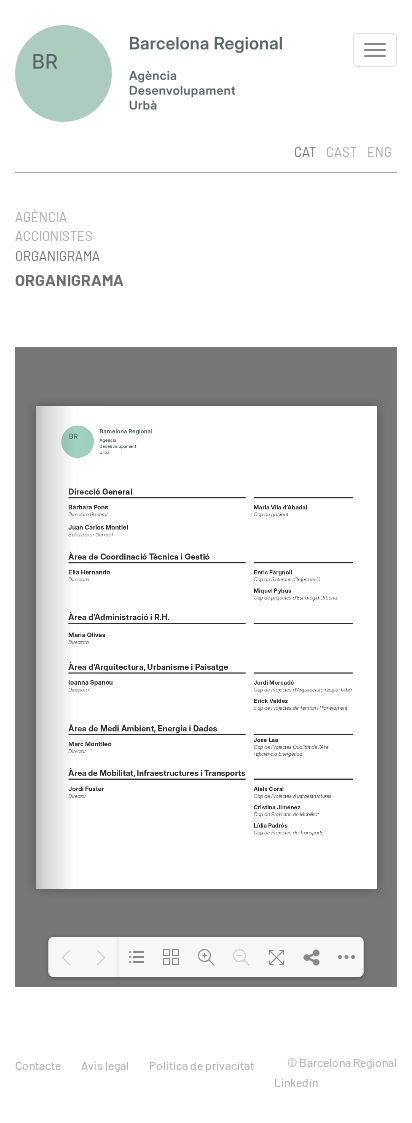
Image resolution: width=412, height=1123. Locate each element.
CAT (305, 152)
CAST (341, 152)
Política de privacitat (201, 1065)
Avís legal (105, 1065)
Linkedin (296, 1082)
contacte (38, 1065)
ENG (379, 152)
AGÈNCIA (41, 217)
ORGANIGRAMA (57, 256)
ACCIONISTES (54, 236)
